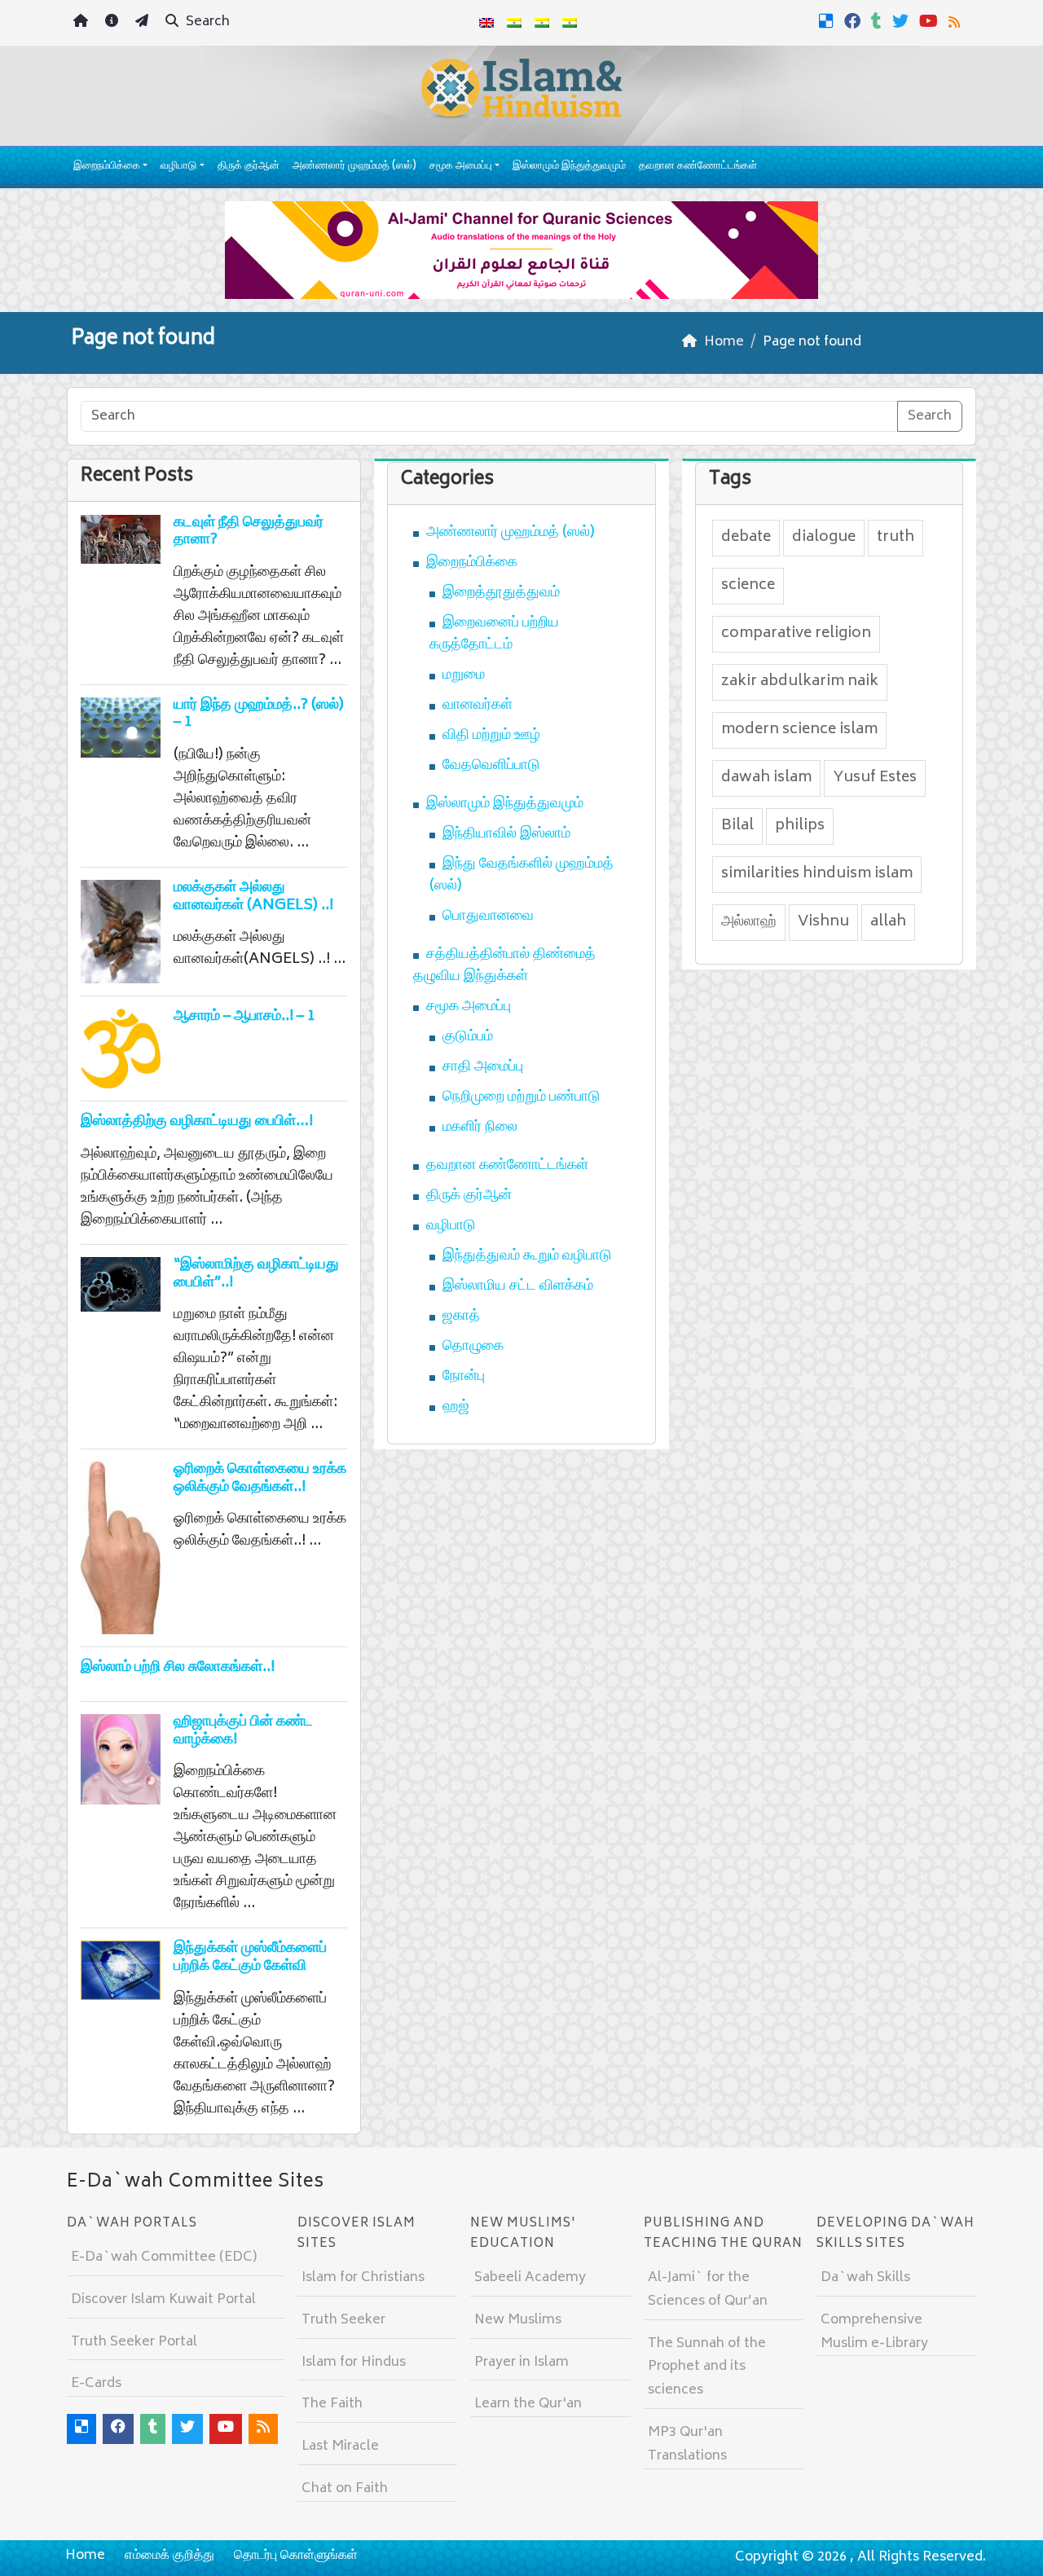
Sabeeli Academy (530, 2278)
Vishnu (823, 922)
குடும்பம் (468, 1037)
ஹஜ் (456, 1407)
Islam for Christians (363, 2278)
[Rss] (956, 21)
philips (800, 826)
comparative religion (796, 634)
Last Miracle (340, 2446)
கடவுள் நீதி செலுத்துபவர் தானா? (249, 532)
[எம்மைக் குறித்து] (114, 23)
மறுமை (464, 675)
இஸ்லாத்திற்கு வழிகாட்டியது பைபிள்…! (197, 1122)
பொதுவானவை (488, 917)
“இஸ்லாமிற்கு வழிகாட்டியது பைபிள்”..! (256, 1274)
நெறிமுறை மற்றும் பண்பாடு (521, 1097)
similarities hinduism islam (817, 874)
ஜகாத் (461, 1317)
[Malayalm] (514, 23)
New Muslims (518, 2320)
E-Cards (96, 2384)
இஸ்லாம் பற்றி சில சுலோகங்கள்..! (178, 1668)
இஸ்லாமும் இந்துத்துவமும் (569, 167)
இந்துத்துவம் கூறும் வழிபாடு (527, 1256)
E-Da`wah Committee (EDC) (164, 2257)
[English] (486, 23)
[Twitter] (902, 21)
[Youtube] (931, 21)
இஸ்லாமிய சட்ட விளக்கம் (518, 1286)
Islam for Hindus (354, 2363)
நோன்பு (464, 1377)
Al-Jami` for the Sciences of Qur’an (708, 2290)
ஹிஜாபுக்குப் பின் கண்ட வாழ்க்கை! (243, 1731)
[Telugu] (542, 23)
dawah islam (766, 778)
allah (888, 922)
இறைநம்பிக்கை (107, 167)
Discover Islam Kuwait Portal (163, 2300)
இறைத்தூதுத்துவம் (501, 593)
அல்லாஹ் (749, 922)
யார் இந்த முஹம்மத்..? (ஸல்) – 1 (259, 714)
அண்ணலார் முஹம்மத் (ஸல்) (354, 167)
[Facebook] (854, 21)
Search (206, 22)
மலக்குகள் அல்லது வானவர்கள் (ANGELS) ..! (253, 897)
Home (85, 2556)
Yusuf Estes (875, 778)
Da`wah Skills (865, 2278)
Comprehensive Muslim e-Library (874, 2332)
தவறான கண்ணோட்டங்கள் (698, 167)
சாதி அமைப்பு (483, 1067)
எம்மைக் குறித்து (169, 2556)
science (748, 586)
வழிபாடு (178, 167)
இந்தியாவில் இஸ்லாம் (506, 834)
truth (896, 538)
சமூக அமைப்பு (461, 167)
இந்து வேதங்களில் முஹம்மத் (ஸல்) (521, 875)
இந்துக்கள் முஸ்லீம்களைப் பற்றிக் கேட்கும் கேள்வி (250, 1958)
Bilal (737, 826)
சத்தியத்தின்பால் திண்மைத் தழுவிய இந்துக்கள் (504, 966)
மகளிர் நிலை (480, 1128)
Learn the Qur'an (528, 2404)
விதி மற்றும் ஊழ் (491, 736)
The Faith (332, 2404)
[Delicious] (828, 21)
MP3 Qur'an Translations (687, 2444)
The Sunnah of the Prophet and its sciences (707, 2367)
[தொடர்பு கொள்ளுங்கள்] (144, 23)
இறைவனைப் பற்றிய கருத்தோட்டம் (494, 634)
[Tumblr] (878, 21)
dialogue (824, 538)
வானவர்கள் (477, 706)
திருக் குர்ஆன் (249, 167)
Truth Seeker (343, 2320)
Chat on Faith (345, 2489)
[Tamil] (570, 23)
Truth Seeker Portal (134, 2342)
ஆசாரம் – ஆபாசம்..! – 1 (244, 1017)
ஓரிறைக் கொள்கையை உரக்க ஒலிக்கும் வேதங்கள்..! (260, 1479)
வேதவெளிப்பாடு (491, 766)
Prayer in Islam (521, 2363)
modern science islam (799, 730)
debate (746, 538)
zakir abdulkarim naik (800, 682)
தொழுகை (473, 1347)
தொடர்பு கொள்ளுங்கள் (296, 2556)
